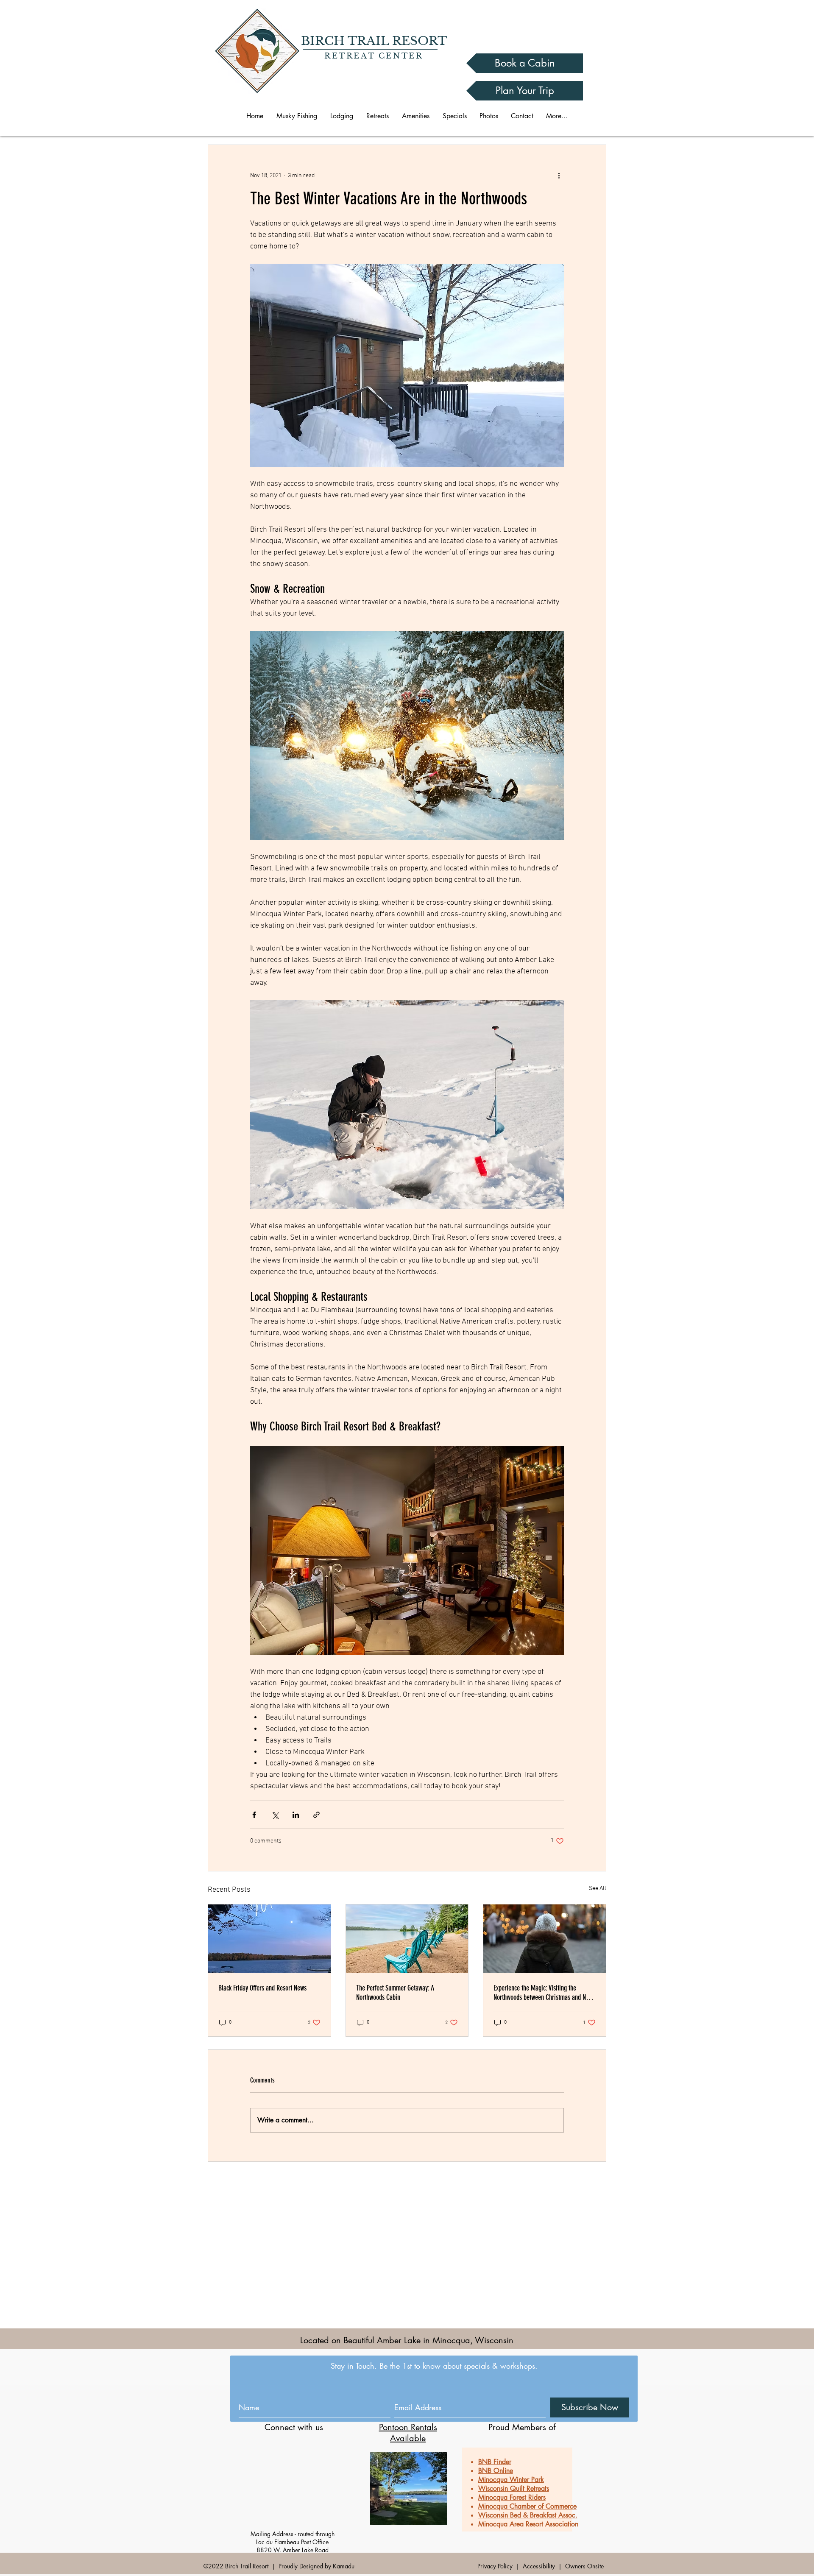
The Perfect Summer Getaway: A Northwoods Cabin (395, 1993)
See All (598, 1889)
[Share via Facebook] (254, 1815)
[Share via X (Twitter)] (275, 1815)
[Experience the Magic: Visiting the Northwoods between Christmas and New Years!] (545, 1939)
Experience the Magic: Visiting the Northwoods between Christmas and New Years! (543, 1993)
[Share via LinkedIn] (296, 1815)
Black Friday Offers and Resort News (262, 1988)
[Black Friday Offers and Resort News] (269, 1939)
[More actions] (559, 176)
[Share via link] (316, 1815)
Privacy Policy (495, 2566)
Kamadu (344, 2566)
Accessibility (539, 2566)
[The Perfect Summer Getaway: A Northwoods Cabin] (407, 1939)
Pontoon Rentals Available (408, 2433)
